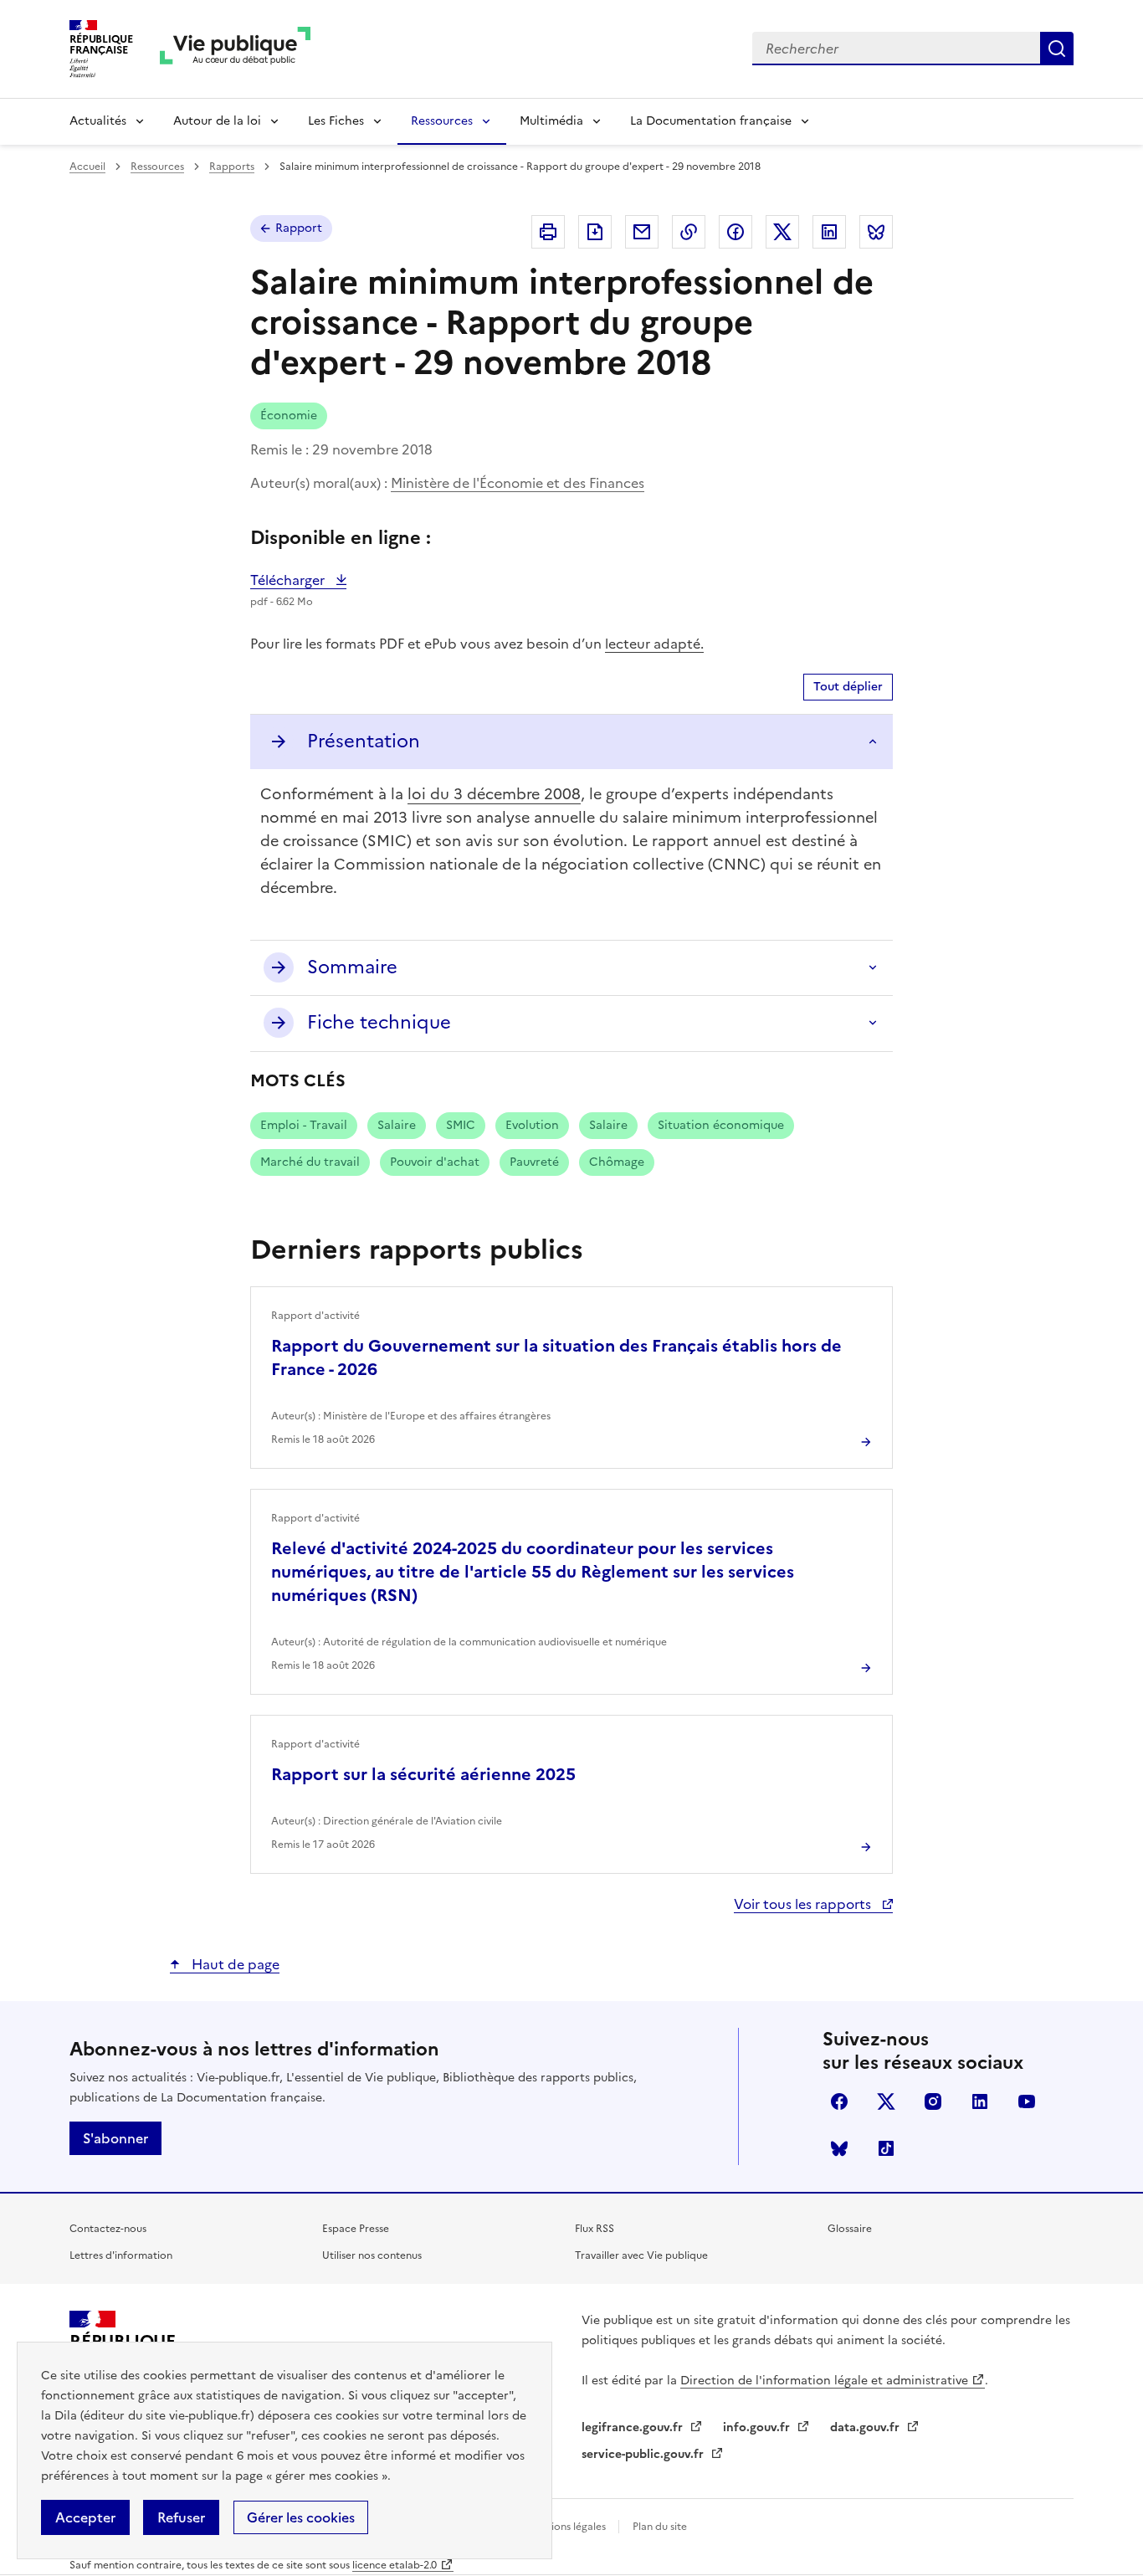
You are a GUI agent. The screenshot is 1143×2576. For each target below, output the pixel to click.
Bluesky (839, 2148)
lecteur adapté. (654, 644)
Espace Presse (356, 2229)
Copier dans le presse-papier (689, 232)
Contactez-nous (108, 2229)
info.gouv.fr (758, 2427)
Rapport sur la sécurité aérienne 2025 (423, 1774)
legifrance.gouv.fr (634, 2427)
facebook (839, 2101)
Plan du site (660, 2527)
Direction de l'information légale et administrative (824, 2381)
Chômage (617, 1162)
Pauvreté (534, 1162)
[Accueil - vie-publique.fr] (235, 49)
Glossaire (850, 2229)
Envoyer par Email (642, 232)
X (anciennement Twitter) (886, 2101)
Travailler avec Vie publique (641, 2255)
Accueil (87, 167)
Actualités (98, 121)
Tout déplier (848, 687)
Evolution (532, 1125)
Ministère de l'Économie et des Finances (518, 483)
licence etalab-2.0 (395, 2565)
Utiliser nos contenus (372, 2255)
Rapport (299, 228)
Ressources (442, 121)
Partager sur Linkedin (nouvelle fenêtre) (829, 232)
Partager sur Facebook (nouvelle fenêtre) (736, 232)
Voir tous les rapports (804, 1904)
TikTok (886, 2148)
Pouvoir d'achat (435, 1162)
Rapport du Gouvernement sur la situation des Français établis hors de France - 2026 (556, 1357)
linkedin (980, 2101)
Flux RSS (595, 2229)
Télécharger (298, 580)
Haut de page (234, 1964)
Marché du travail (310, 1162)
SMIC (461, 1125)
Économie (289, 416)
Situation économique (721, 1125)
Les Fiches (336, 121)
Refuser (181, 2517)
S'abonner (115, 2138)
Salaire (397, 1125)
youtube (1027, 2101)
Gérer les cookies (301, 2517)
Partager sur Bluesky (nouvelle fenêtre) (876, 232)
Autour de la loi (217, 121)
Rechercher (1057, 49)
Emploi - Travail (304, 1125)
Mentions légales (567, 2527)
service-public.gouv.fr (644, 2454)
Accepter (85, 2517)
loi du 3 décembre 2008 (494, 794)
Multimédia (551, 121)
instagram (933, 2101)
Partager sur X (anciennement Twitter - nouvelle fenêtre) (782, 232)
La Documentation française (711, 121)
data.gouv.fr (866, 2427)
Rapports (232, 167)
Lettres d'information (121, 2255)
